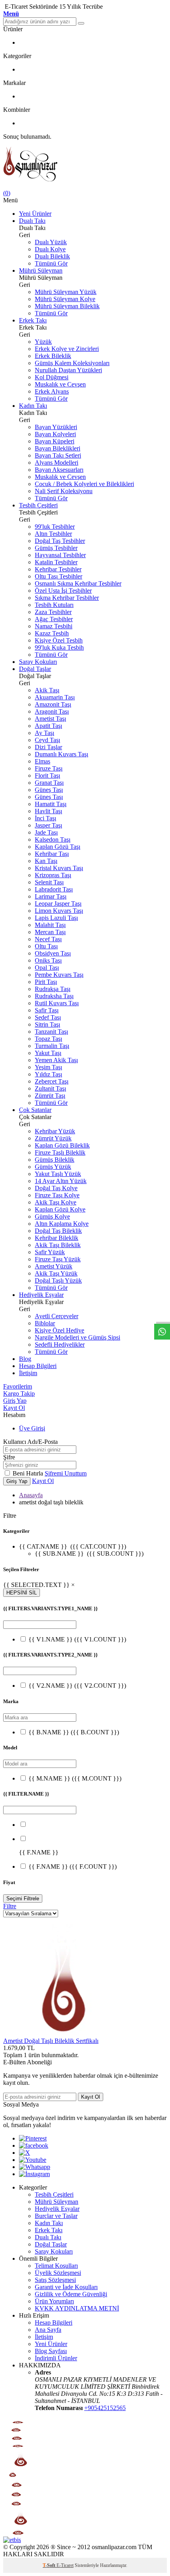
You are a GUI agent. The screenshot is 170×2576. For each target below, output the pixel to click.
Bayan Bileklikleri (58, 448)
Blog (25, 1359)
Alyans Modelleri (57, 463)
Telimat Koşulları (56, 2266)
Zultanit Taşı (50, 1088)
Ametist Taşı (50, 719)
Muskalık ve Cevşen (60, 384)
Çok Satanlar (35, 1110)
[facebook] (34, 2145)
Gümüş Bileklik (55, 1160)
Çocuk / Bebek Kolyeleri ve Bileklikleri (84, 484)
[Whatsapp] (35, 2167)
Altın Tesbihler (53, 534)
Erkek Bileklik (53, 356)
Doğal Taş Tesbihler (60, 541)
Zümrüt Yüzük (53, 1138)
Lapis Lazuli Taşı (56, 918)
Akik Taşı (47, 690)
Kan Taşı (46, 861)
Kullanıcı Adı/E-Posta (30, 1442)
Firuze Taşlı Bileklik (60, 1152)
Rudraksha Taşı (54, 996)
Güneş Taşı (49, 790)
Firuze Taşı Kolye (57, 1195)
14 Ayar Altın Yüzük (61, 1181)
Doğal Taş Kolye (56, 1188)
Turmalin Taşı (52, 1046)
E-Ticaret (65, 2565)
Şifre (9, 1457)
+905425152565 (105, 2408)
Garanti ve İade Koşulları (66, 2287)
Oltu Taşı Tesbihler (59, 576)
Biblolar (45, 1323)
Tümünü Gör (51, 263)
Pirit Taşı (46, 982)
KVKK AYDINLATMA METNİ (77, 2308)
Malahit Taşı (50, 925)
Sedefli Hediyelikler (60, 1345)
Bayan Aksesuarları (59, 470)
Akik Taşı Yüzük (56, 1273)
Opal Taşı (47, 968)
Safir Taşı (47, 1010)
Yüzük (43, 342)
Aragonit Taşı (52, 711)
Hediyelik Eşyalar (41, 1295)
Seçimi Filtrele (23, 1899)
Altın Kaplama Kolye (62, 1224)
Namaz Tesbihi (54, 626)
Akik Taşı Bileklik (58, 1245)
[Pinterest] (33, 2138)
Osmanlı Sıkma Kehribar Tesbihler (78, 583)
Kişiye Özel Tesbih (59, 640)
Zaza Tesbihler (53, 612)
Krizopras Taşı (53, 875)
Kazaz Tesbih (52, 633)
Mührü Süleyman (41, 270)
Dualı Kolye (50, 249)
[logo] (85, 165)
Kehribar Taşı (52, 854)
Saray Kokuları (38, 662)
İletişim (28, 1373)
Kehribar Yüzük (55, 1131)
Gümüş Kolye (52, 1216)
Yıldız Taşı (48, 1074)
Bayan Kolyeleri (55, 434)
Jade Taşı (46, 832)
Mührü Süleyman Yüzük (66, 292)
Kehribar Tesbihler (58, 569)
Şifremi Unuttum (66, 1473)
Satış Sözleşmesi (55, 2280)
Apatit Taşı (48, 726)
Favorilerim (18, 1386)
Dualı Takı (32, 221)
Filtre (10, 1906)
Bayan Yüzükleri (56, 427)
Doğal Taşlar (35, 669)
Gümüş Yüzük (53, 1167)
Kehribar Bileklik (57, 1238)
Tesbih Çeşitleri (38, 505)
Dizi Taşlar (48, 747)
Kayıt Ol (14, 1408)
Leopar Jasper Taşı (58, 904)
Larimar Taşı (51, 896)
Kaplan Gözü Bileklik (62, 1145)
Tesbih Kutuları (54, 605)
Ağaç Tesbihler (54, 619)
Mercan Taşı (50, 932)
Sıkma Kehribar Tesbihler (67, 598)
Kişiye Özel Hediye (59, 1330)
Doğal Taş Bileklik (58, 1231)
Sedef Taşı (48, 1017)
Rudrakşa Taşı (53, 989)
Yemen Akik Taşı (56, 1060)
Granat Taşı (49, 783)
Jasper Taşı (48, 825)
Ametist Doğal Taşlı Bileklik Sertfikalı (51, 2041)
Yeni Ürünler (35, 214)
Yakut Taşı (48, 1053)
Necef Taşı (48, 939)
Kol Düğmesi (52, 377)
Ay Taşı (44, 733)
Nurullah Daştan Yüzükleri (68, 370)
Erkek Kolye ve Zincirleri (67, 349)
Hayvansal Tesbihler (60, 555)
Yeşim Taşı (48, 1067)
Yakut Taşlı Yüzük (58, 1174)
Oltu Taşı (46, 946)
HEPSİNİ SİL (22, 1593)
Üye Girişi (32, 1428)
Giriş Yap (15, 1401)
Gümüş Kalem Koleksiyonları (72, 363)
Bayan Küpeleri (55, 441)
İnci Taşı (45, 818)
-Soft (50, 2565)
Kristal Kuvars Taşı (59, 868)
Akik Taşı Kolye (56, 1202)
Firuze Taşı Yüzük (58, 1259)
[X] (25, 2153)
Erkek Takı (33, 320)
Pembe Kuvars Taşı (59, 975)
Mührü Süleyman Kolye (65, 299)
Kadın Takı (33, 406)
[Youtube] (33, 2160)
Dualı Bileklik (52, 256)
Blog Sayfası (51, 2351)
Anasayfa (31, 1495)
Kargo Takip (19, 1394)
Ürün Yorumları (54, 2301)
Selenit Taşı (49, 882)
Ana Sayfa (48, 2330)
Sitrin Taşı (47, 1024)
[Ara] (81, 23)
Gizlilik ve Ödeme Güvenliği (71, 2294)
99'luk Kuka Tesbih (59, 647)
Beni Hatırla (29, 1473)
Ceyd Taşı (47, 740)
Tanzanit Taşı (51, 1032)
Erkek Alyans (52, 391)
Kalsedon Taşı (53, 840)
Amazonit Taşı (53, 704)
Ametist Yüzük (54, 1266)
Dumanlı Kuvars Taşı (61, 754)
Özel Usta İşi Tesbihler (63, 591)
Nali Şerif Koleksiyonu (64, 491)
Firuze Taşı (49, 768)
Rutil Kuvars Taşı (57, 1003)
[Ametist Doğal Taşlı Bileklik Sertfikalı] (62, 2034)
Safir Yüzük (50, 1252)
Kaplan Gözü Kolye (60, 1209)
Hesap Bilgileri (38, 1366)
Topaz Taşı (48, 1039)
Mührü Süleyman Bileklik (67, 306)
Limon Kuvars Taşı (59, 911)
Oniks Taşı (48, 960)
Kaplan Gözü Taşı (58, 847)
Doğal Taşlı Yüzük (58, 1280)
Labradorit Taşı (54, 889)
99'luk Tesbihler (55, 527)
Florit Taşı (47, 775)
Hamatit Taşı (51, 804)
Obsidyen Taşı (53, 953)
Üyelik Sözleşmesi (58, 2273)
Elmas (42, 761)
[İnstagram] (34, 2174)
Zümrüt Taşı (50, 1096)
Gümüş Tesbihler (56, 548)
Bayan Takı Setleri (58, 455)
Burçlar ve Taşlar (56, 2216)
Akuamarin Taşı (55, 697)
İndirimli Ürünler (56, 2358)
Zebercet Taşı (52, 1081)
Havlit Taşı (48, 811)
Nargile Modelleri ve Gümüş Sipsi (77, 1337)
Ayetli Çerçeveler (57, 1316)
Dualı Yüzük (51, 242)
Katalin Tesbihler (56, 562)
